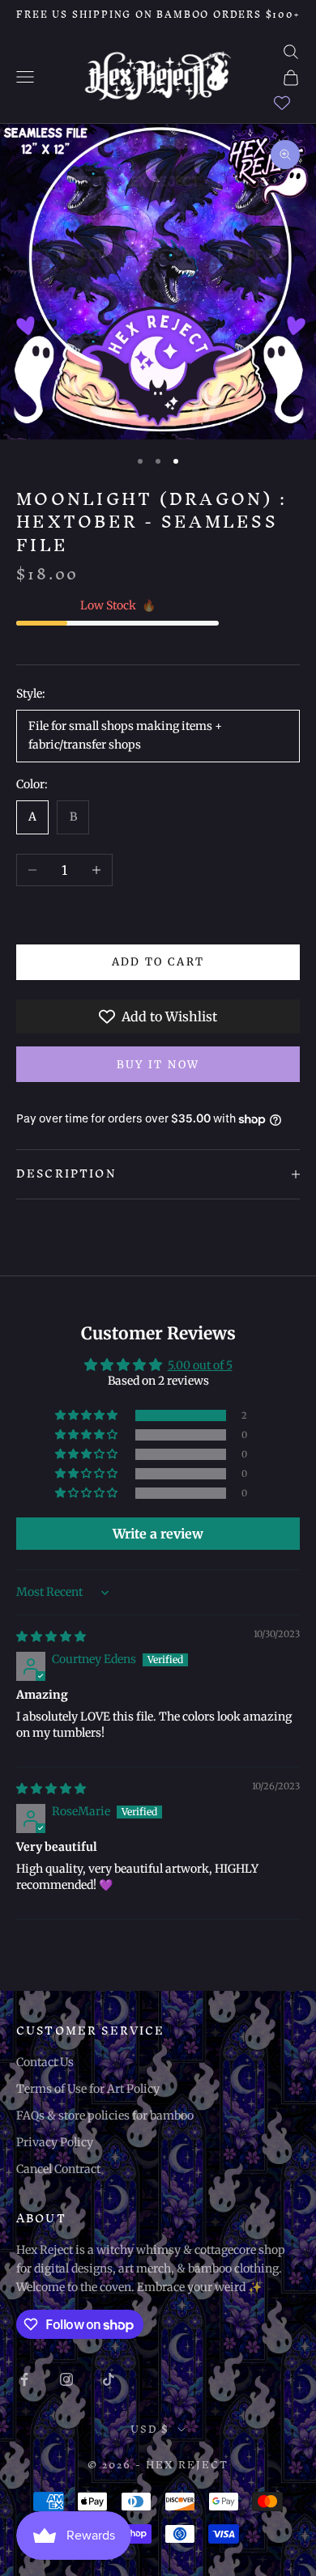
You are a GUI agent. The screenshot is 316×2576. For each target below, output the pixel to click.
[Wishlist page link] (282, 103)
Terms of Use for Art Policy (88, 2089)
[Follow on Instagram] (66, 2379)
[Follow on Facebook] (24, 2379)
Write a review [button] (158, 1534)
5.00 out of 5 (200, 1365)
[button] (88, 1415)
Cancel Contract (58, 2169)
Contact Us (45, 2062)
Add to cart (158, 962)
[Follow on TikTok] (109, 2379)
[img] (51, 1636)
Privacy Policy (55, 2142)
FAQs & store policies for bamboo (105, 2116)
